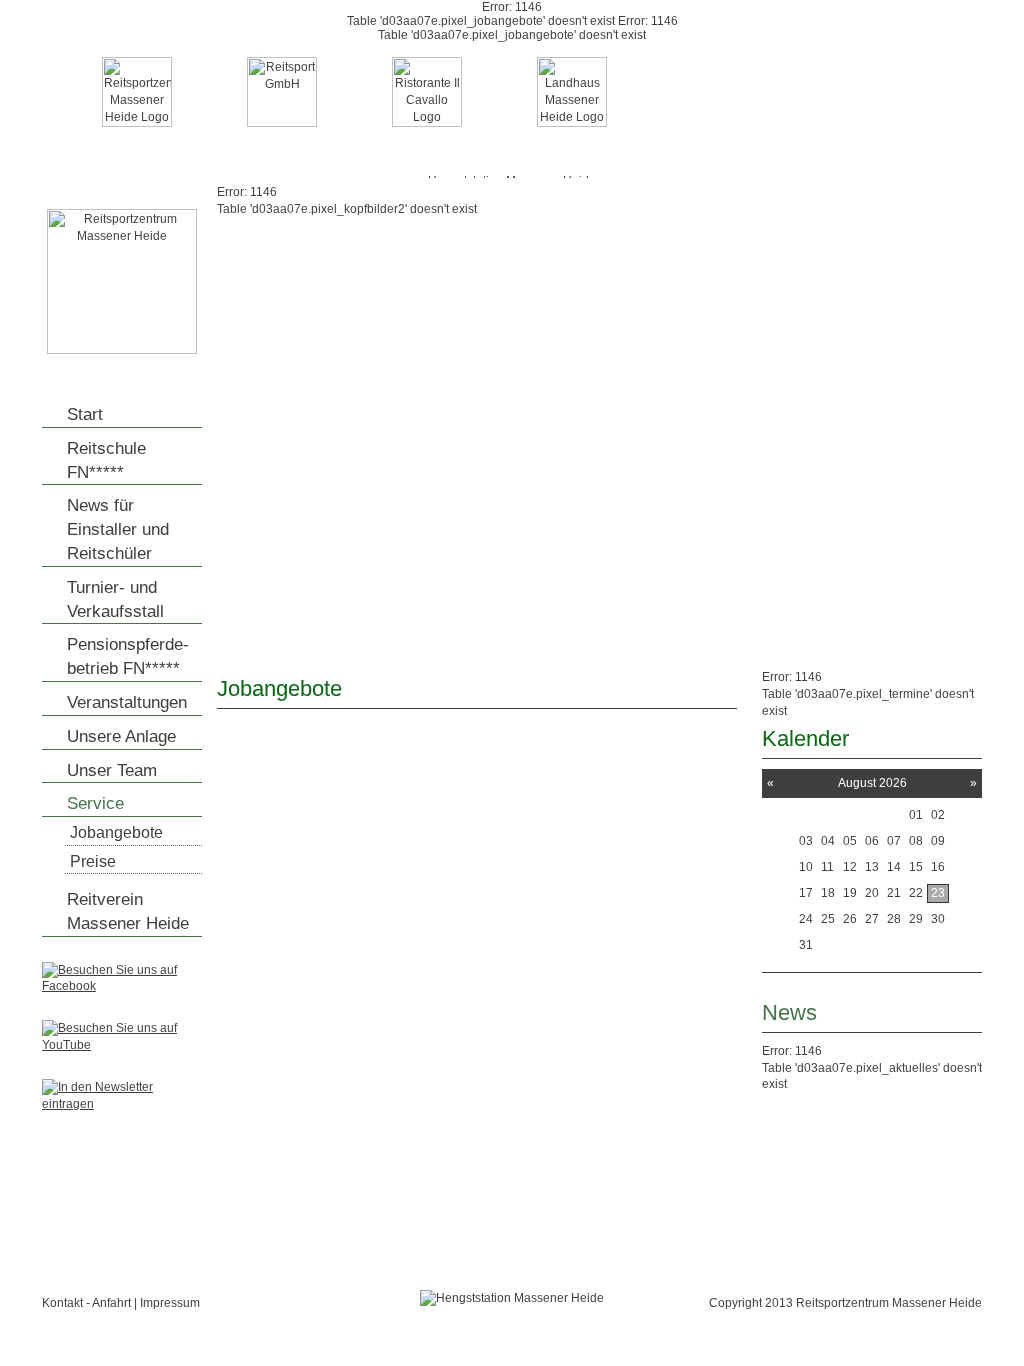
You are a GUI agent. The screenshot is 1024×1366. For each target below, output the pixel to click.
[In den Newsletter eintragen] (122, 1104)
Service (95, 803)
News (789, 1012)
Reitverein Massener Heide (128, 911)
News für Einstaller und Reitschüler (118, 529)
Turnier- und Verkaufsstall (115, 599)
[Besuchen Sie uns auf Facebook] (122, 986)
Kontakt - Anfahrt (86, 1303)
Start (85, 414)
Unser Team (112, 770)
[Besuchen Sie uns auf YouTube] (122, 1045)
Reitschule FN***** (106, 460)
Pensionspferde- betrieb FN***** (128, 656)
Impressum (170, 1303)
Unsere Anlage (121, 736)
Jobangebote (116, 832)
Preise (93, 861)
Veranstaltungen (127, 702)
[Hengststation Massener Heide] (122, 350)
